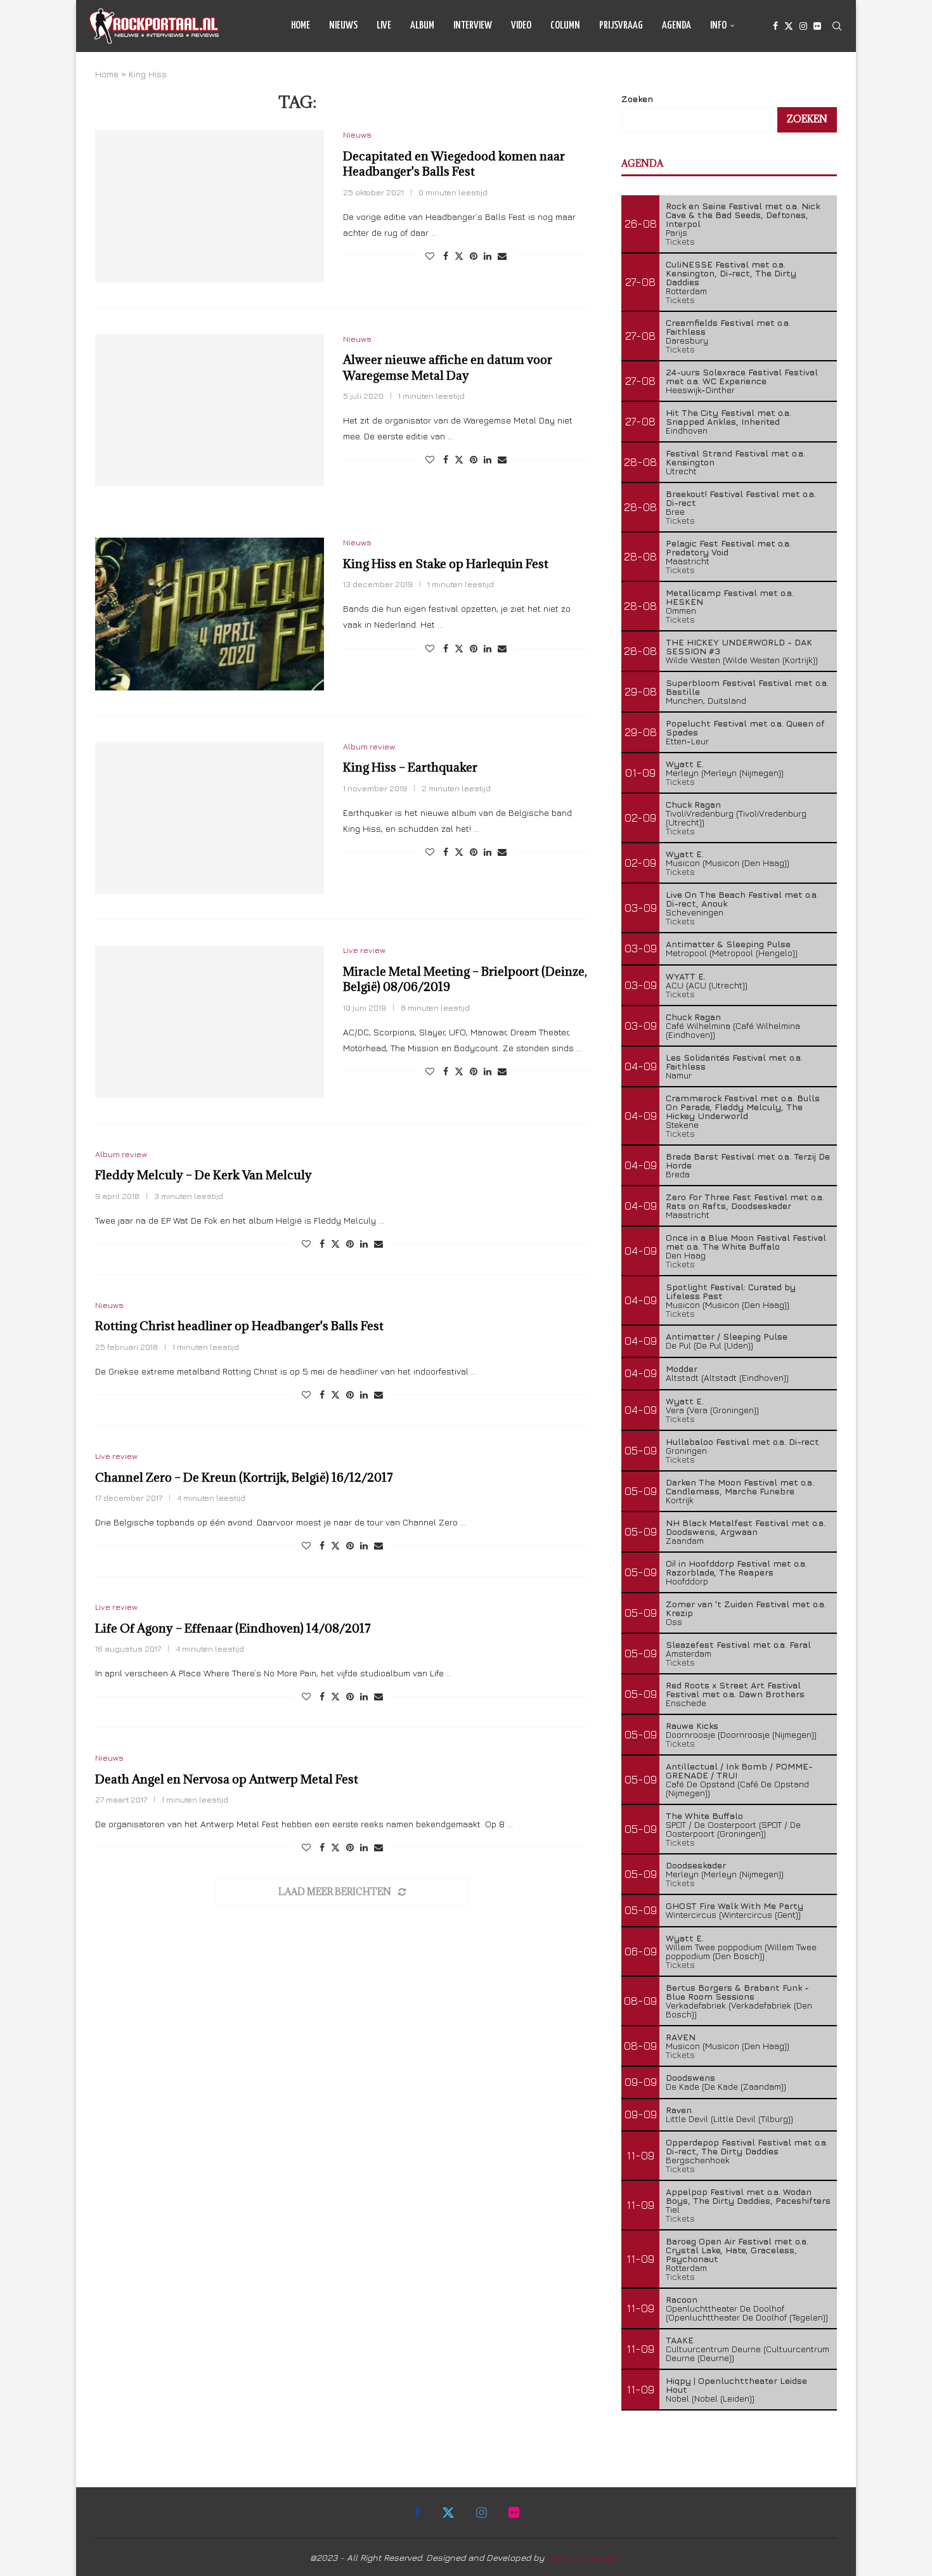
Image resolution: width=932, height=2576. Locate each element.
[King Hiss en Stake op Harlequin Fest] (210, 614)
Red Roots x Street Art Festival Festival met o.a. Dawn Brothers (735, 1689)
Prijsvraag (621, 26)
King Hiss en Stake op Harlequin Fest (446, 564)
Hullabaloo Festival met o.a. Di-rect (742, 1441)
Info (718, 26)
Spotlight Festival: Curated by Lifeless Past (731, 1291)
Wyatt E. (685, 764)
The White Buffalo (704, 1815)
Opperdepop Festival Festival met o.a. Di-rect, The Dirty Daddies (747, 2146)
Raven (679, 2110)
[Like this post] (430, 256)
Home (301, 26)
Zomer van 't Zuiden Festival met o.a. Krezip (746, 1608)
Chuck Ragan (693, 804)
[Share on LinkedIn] (488, 256)
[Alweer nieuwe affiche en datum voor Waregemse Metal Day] (210, 410)
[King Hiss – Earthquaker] (210, 818)
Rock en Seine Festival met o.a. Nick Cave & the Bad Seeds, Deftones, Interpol (743, 215)
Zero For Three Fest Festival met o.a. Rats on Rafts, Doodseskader (745, 1201)
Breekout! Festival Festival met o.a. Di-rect (741, 498)
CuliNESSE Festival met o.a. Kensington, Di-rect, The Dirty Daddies (731, 273)
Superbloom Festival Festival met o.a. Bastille (747, 687)
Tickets (680, 241)
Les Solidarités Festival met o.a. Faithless (734, 1062)
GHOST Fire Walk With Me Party (735, 1906)
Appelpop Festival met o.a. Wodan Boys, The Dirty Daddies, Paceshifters (748, 2196)
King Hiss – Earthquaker (410, 767)
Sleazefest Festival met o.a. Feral (738, 1644)
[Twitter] (789, 26)
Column (565, 26)
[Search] (837, 26)
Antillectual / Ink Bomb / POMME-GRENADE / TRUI (739, 1770)
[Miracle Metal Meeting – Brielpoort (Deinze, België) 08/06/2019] (210, 1021)
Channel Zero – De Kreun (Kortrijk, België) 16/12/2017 (244, 1477)
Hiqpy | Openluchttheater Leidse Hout (736, 2385)
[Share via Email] (502, 256)
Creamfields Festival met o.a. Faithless (728, 327)
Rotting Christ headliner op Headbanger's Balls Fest (239, 1326)
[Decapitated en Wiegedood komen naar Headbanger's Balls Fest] (210, 206)
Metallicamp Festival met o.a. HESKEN (730, 597)
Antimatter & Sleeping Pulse (728, 944)
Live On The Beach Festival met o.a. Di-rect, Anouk (742, 899)
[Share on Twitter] (459, 256)
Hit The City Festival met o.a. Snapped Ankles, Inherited (728, 417)
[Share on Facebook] (446, 256)
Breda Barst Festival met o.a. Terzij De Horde (748, 1161)
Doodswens (690, 2077)
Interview (473, 26)
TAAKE (680, 2340)
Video (521, 26)
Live (384, 26)
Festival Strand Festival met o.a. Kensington (735, 457)
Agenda (676, 26)
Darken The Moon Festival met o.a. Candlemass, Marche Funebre (740, 1486)
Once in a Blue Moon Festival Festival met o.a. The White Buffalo (746, 1242)
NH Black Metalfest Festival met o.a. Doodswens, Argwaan (746, 1527)
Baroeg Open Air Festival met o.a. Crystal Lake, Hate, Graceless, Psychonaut (737, 2250)
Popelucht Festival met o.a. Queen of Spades (745, 728)
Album (422, 26)
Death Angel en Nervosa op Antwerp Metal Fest (227, 1779)
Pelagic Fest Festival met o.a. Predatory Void (728, 547)
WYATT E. (686, 976)
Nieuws (343, 26)
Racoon (682, 2299)
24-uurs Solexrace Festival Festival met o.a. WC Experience (742, 376)
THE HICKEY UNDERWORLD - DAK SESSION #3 (739, 646)
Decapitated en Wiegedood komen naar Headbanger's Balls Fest (454, 164)
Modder (682, 1369)
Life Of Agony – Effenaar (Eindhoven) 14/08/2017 (233, 1628)
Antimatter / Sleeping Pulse (727, 1336)
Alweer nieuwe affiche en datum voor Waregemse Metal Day (448, 367)
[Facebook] (775, 26)
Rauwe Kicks (692, 1725)
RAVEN (681, 2037)
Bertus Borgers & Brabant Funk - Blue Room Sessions (737, 1992)
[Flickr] (817, 26)
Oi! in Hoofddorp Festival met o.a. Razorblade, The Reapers (736, 1568)
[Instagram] (803, 26)
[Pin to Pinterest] (474, 256)
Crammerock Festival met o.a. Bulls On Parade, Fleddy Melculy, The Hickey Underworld (743, 1107)
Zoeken (637, 99)
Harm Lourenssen (585, 2557)
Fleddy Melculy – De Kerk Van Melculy (204, 1175)
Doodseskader (696, 1865)
